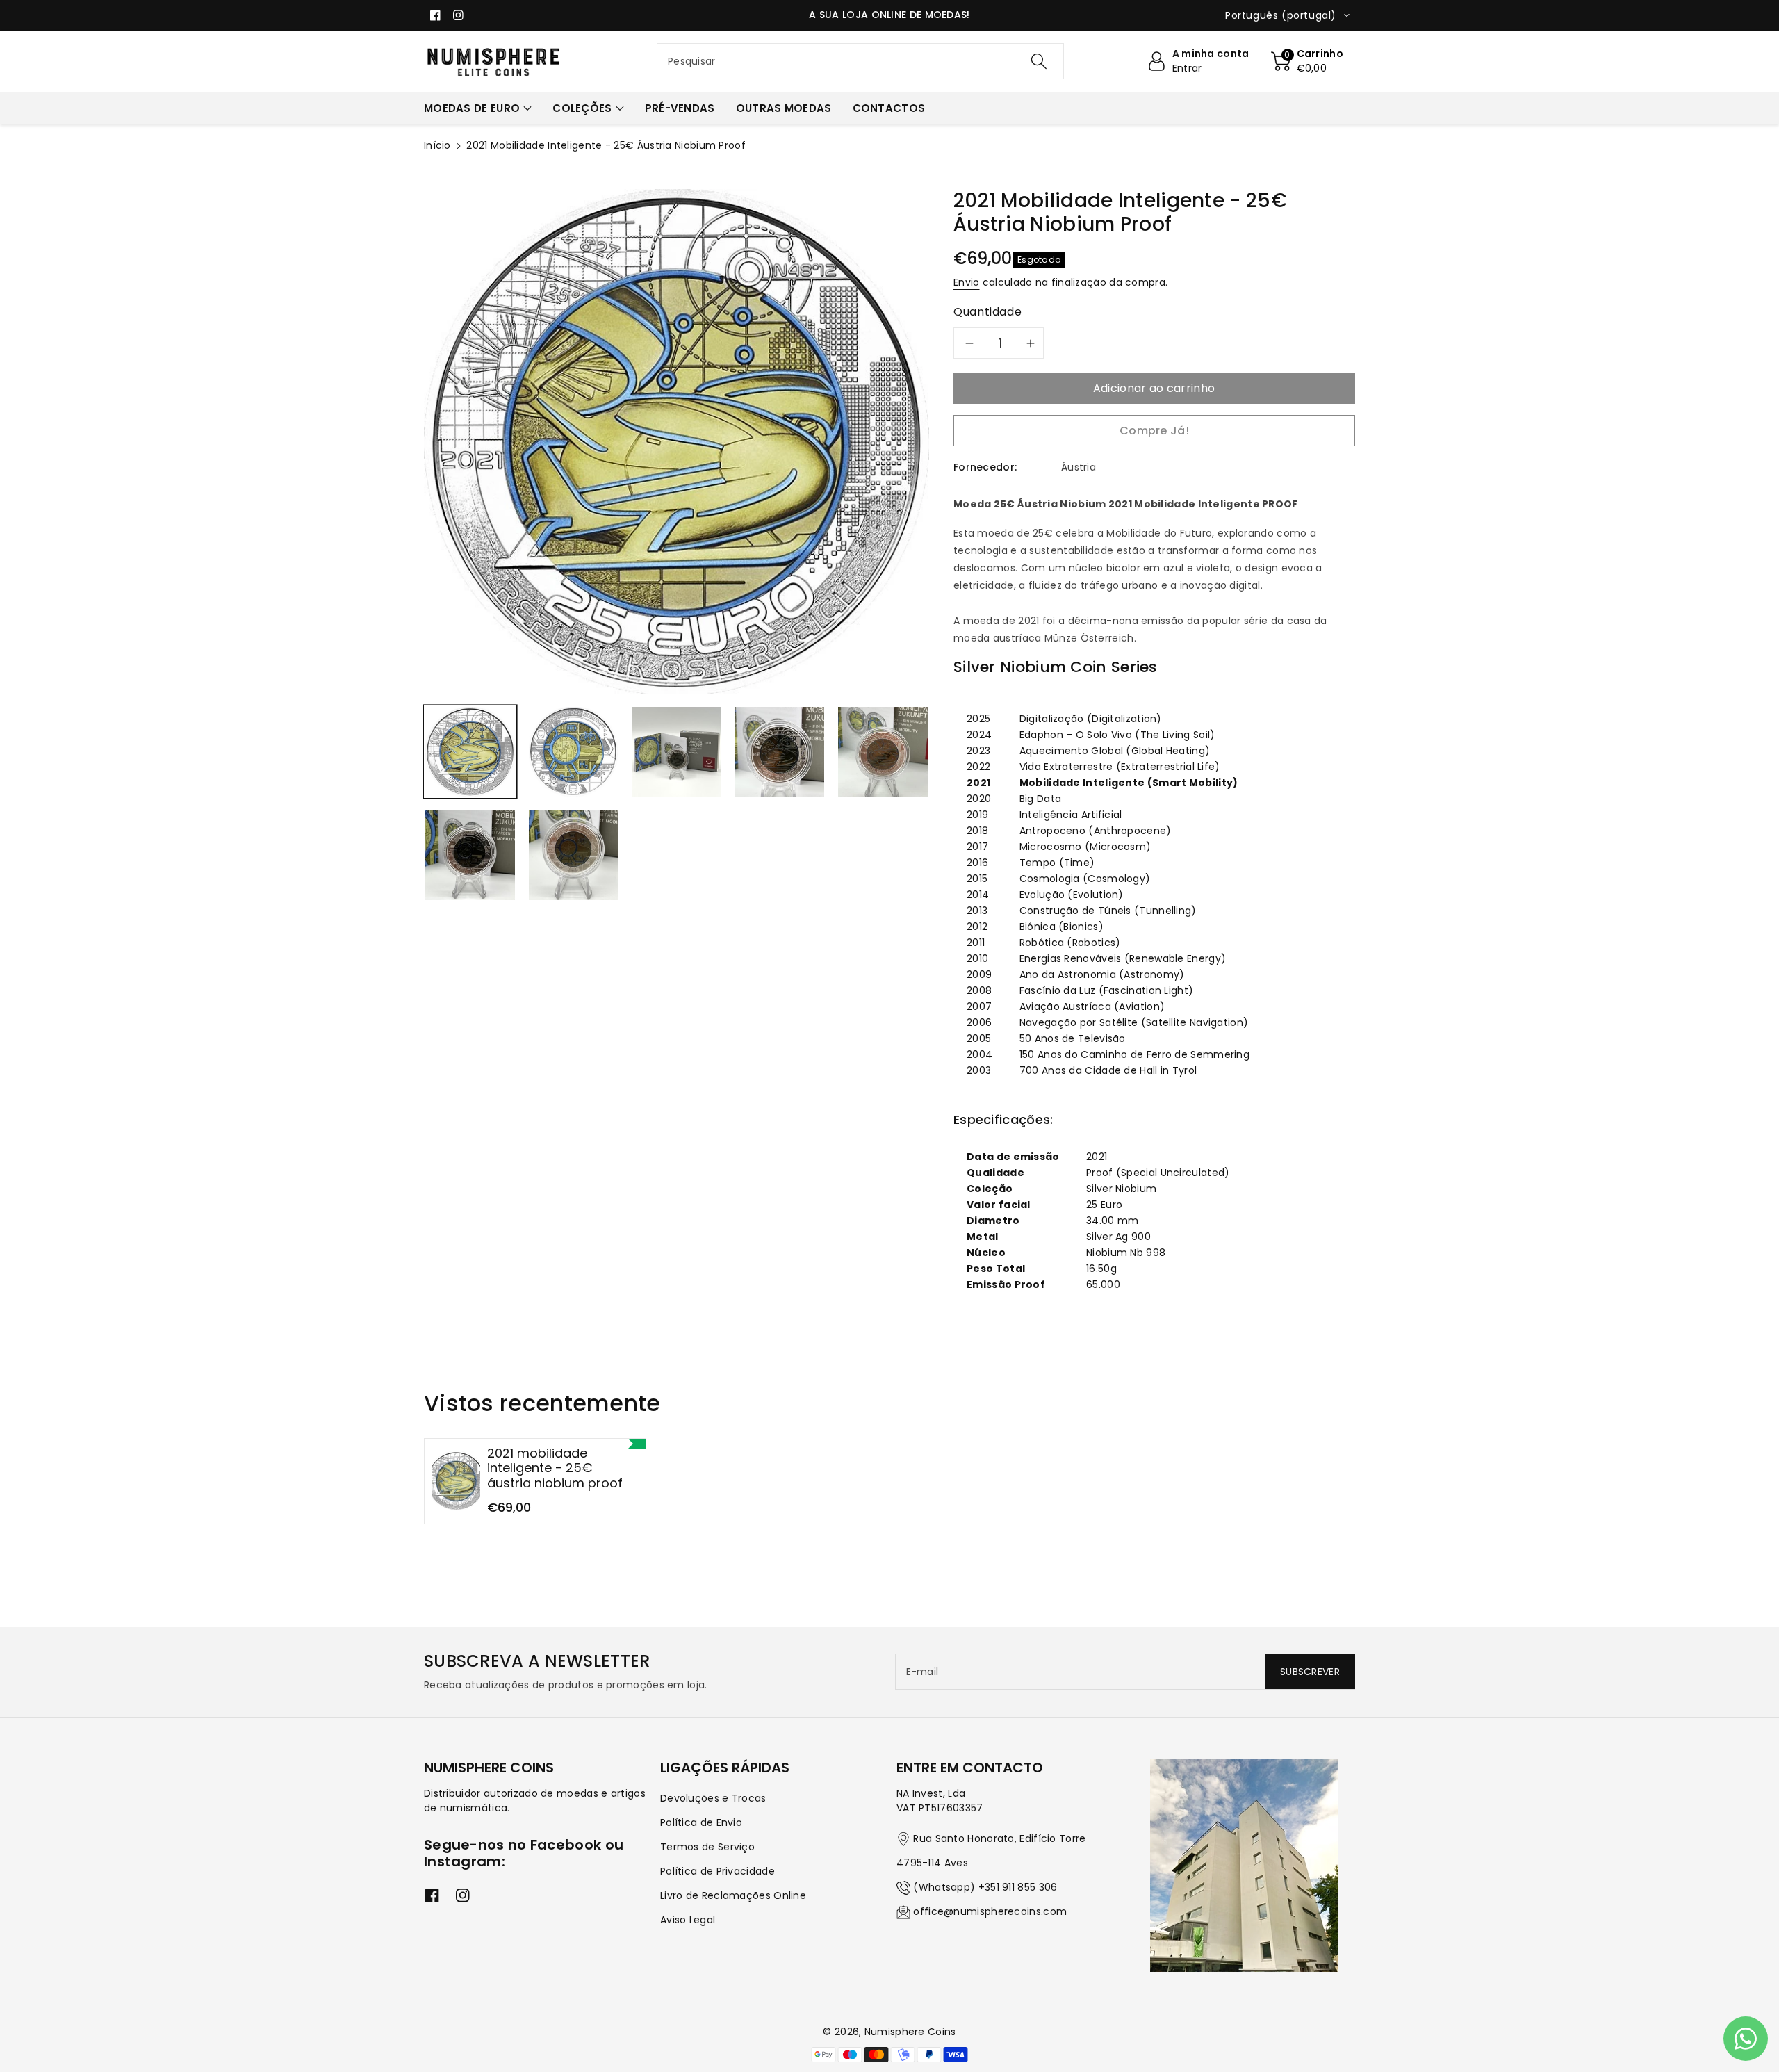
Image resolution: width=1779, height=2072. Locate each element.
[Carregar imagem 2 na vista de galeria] (574, 752)
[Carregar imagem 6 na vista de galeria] (470, 855)
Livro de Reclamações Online (733, 1895)
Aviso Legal (688, 1920)
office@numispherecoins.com (990, 1911)
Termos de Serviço (707, 1847)
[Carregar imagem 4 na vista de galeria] (780, 752)
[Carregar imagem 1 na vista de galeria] (470, 752)
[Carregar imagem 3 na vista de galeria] (677, 752)
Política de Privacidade (718, 1871)
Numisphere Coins (910, 2032)
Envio (967, 282)
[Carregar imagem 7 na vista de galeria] (574, 855)
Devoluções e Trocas (713, 1798)
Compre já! (1154, 431)
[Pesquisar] (1039, 61)
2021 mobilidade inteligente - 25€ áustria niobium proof (555, 1468)
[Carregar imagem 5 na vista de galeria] (883, 752)
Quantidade (987, 312)
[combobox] (860, 61)
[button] (1307, 61)
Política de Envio (701, 1822)
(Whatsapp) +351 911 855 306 (985, 1887)
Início (437, 145)
